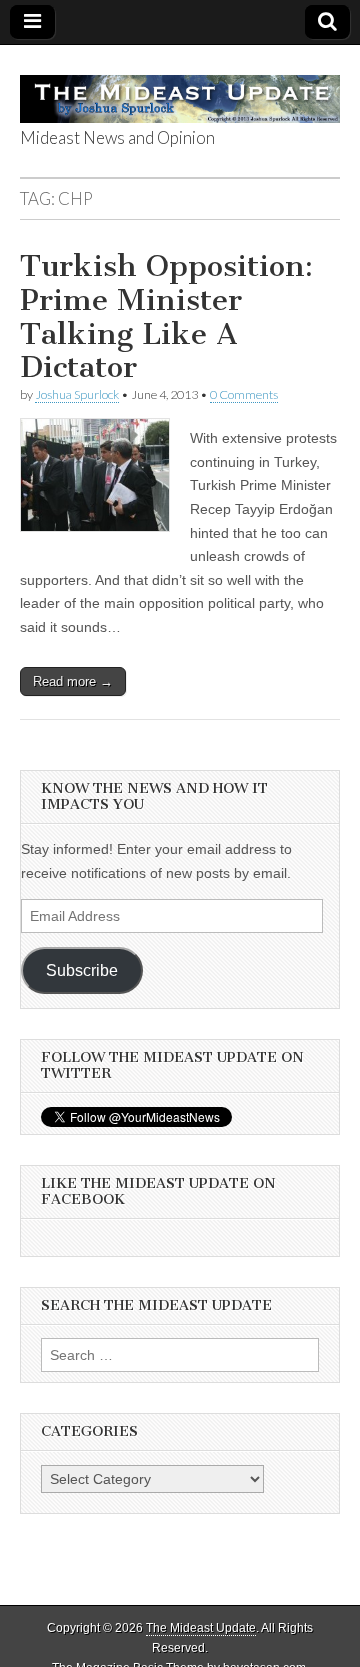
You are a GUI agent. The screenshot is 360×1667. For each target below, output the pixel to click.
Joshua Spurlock (77, 394)
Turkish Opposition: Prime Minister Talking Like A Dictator (166, 316)
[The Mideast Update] (180, 88)
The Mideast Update (201, 1628)
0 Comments (244, 394)
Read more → (73, 681)
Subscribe (82, 970)
